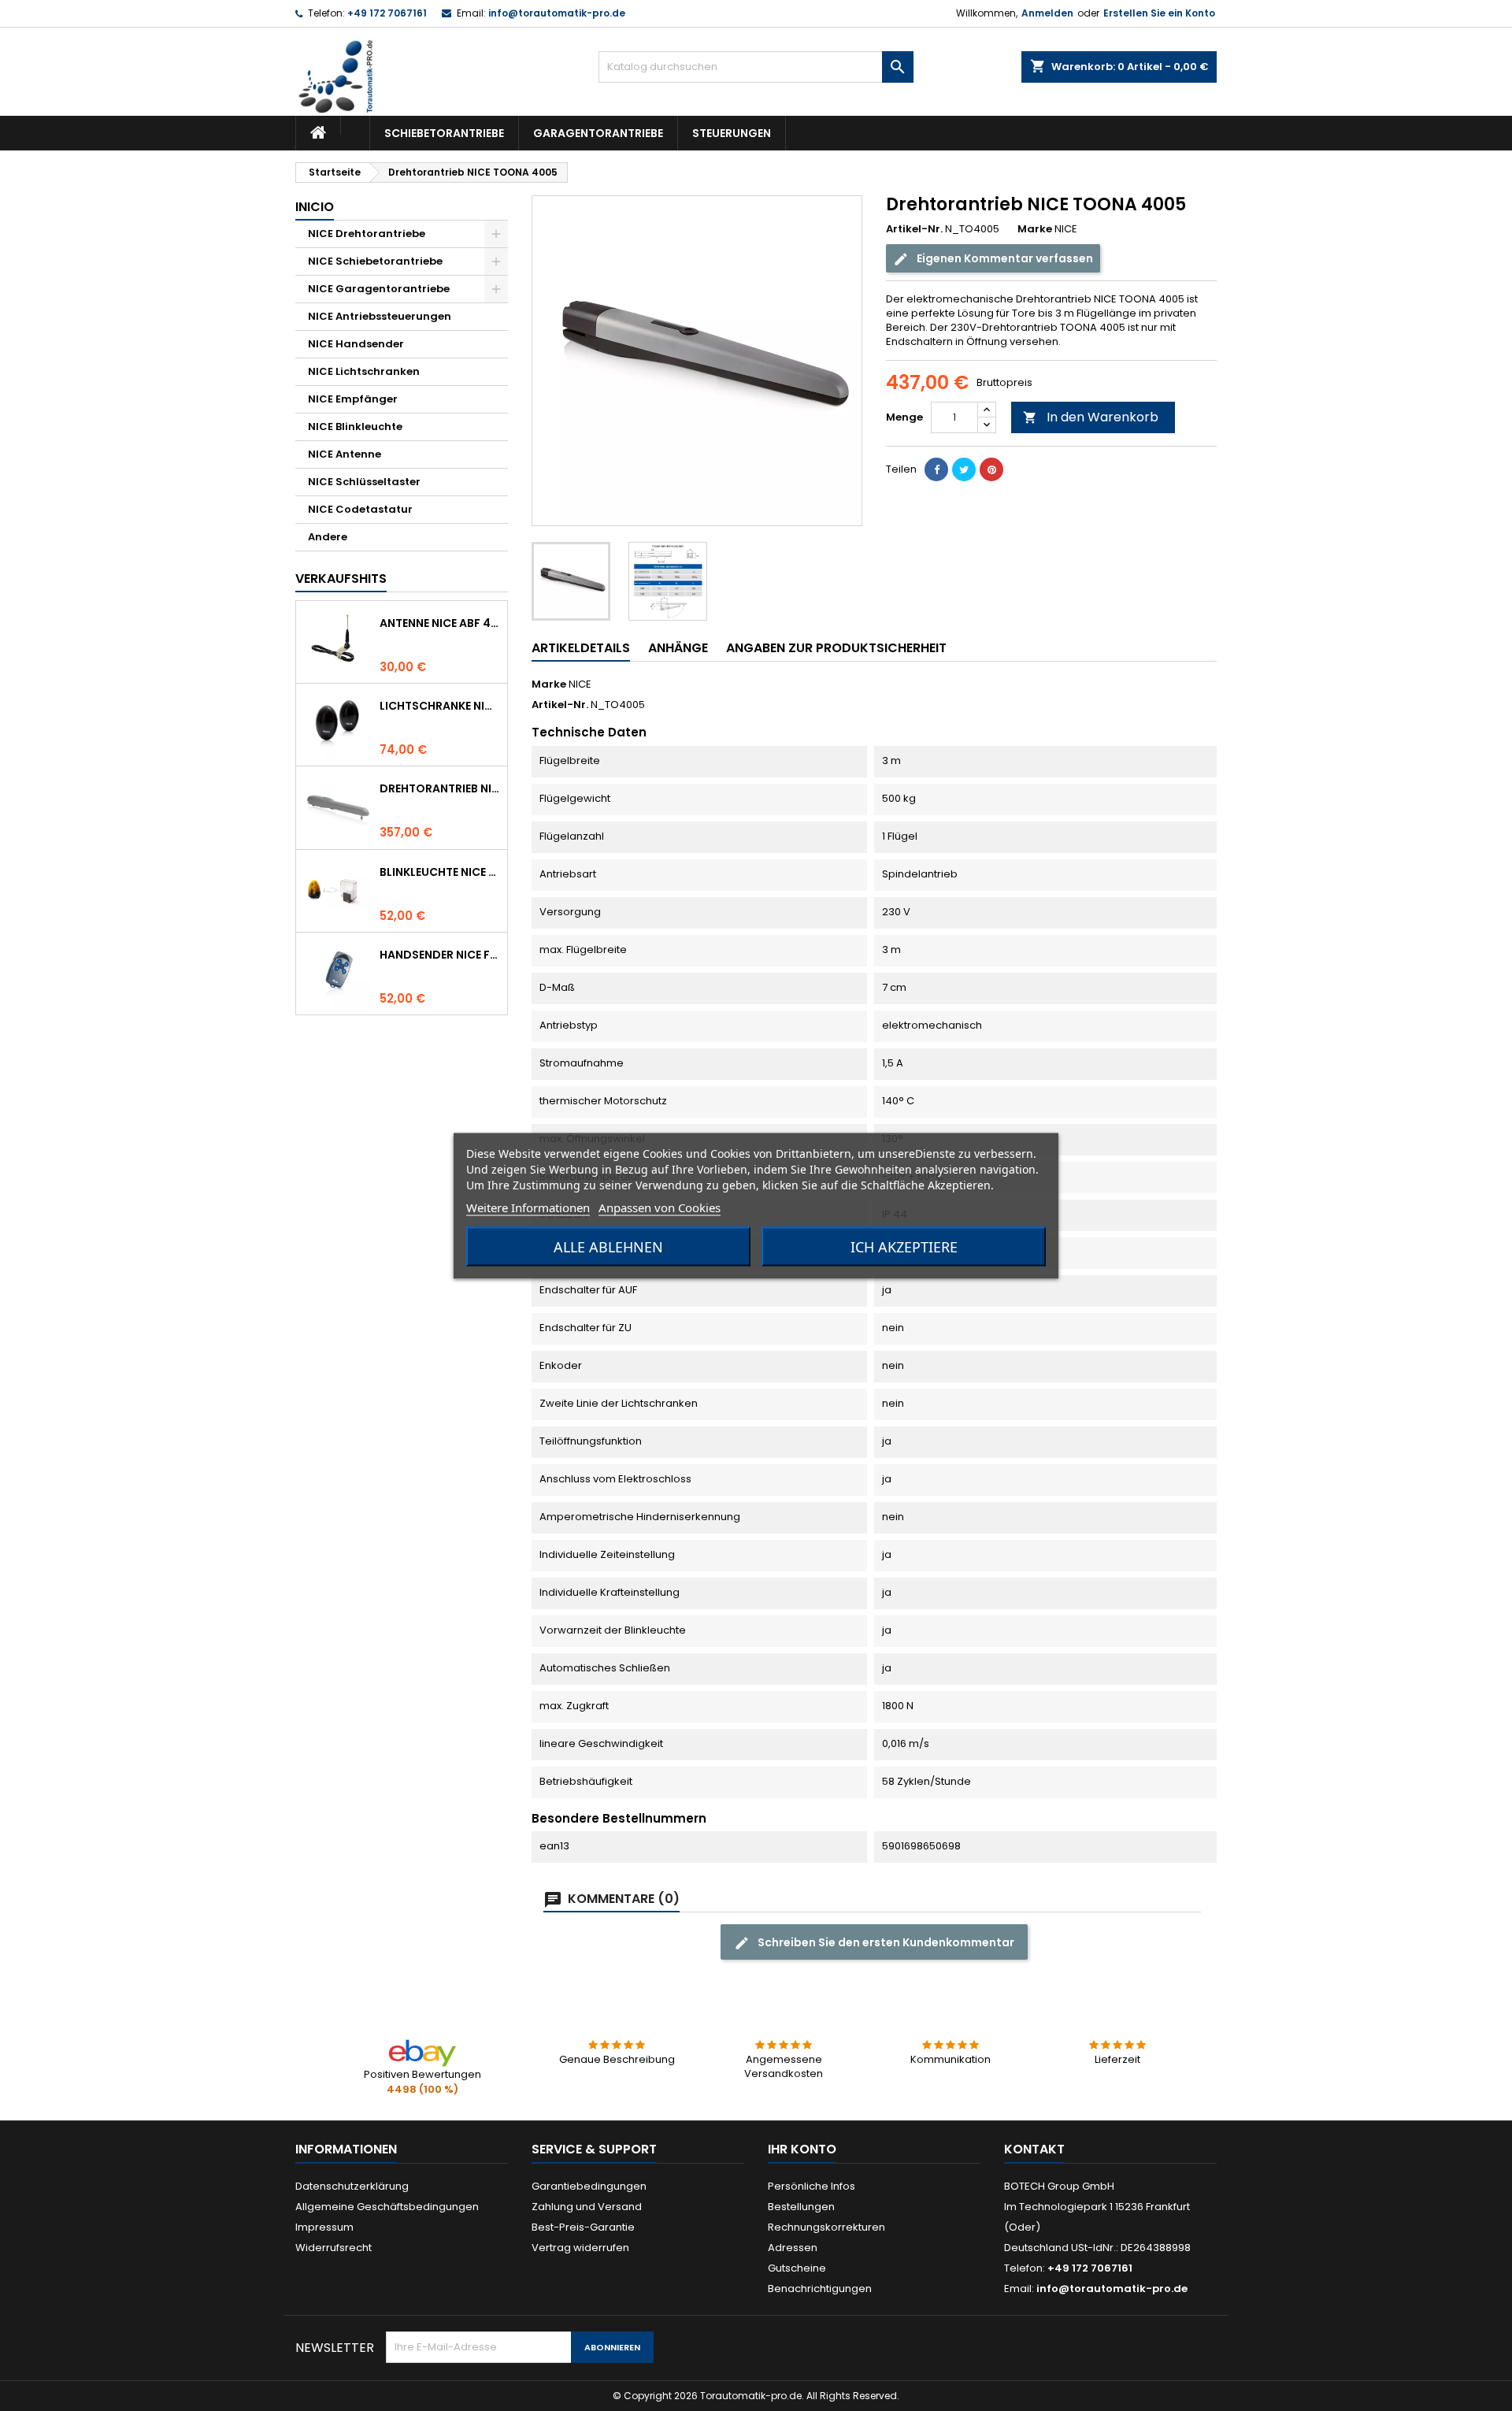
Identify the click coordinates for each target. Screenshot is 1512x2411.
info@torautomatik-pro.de (557, 13)
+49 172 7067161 (387, 13)
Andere (328, 537)
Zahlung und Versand (587, 2207)
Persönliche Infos (812, 2186)
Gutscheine (797, 2268)
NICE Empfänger (353, 399)
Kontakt (1034, 2149)
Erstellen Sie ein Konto (1159, 13)
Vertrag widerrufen (580, 2248)
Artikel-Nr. (914, 229)
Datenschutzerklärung (352, 2186)
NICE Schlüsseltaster (364, 482)
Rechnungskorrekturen (826, 2227)
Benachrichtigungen (820, 2289)
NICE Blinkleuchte (355, 427)
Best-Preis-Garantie (583, 2227)
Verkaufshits (341, 579)
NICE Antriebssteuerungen (380, 316)
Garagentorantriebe (598, 133)
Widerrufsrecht (334, 2248)
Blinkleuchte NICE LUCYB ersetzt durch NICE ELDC (440, 872)
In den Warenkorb (1091, 417)
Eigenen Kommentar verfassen (1004, 258)
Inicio (315, 207)
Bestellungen (801, 2207)
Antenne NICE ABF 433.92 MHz (440, 623)
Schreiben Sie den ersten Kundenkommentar (885, 1942)
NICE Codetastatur (360, 509)
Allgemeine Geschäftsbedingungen (387, 2207)
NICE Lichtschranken (364, 371)
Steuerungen (732, 133)
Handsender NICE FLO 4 (440, 955)
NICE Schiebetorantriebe (375, 261)
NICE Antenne (345, 454)
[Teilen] (936, 469)
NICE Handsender (356, 344)
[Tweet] (964, 469)
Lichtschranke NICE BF (440, 706)
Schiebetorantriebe (444, 133)
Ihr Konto (802, 2149)
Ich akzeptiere (904, 1246)
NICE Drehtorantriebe (367, 234)
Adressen (793, 2248)
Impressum (324, 2227)
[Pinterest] (991, 469)
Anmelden (1047, 13)
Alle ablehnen (608, 1246)
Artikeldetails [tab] (581, 648)
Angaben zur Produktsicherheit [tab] (836, 648)
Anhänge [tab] (678, 648)
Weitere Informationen (528, 1207)
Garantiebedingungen (589, 2186)
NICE (580, 684)
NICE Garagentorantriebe (379, 289)
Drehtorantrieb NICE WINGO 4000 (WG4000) (440, 788)
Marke (1035, 229)
